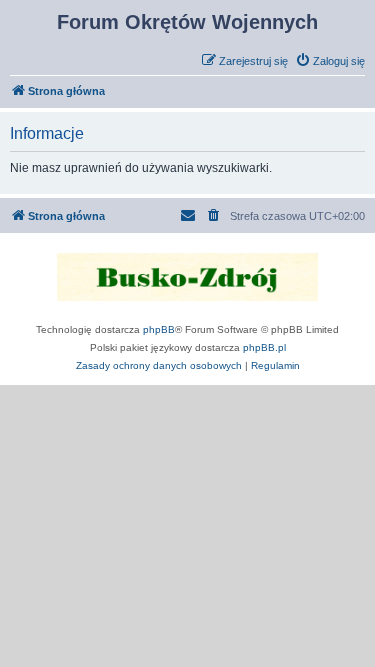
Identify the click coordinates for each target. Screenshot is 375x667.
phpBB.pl (264, 347)
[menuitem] (330, 61)
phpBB (159, 329)
